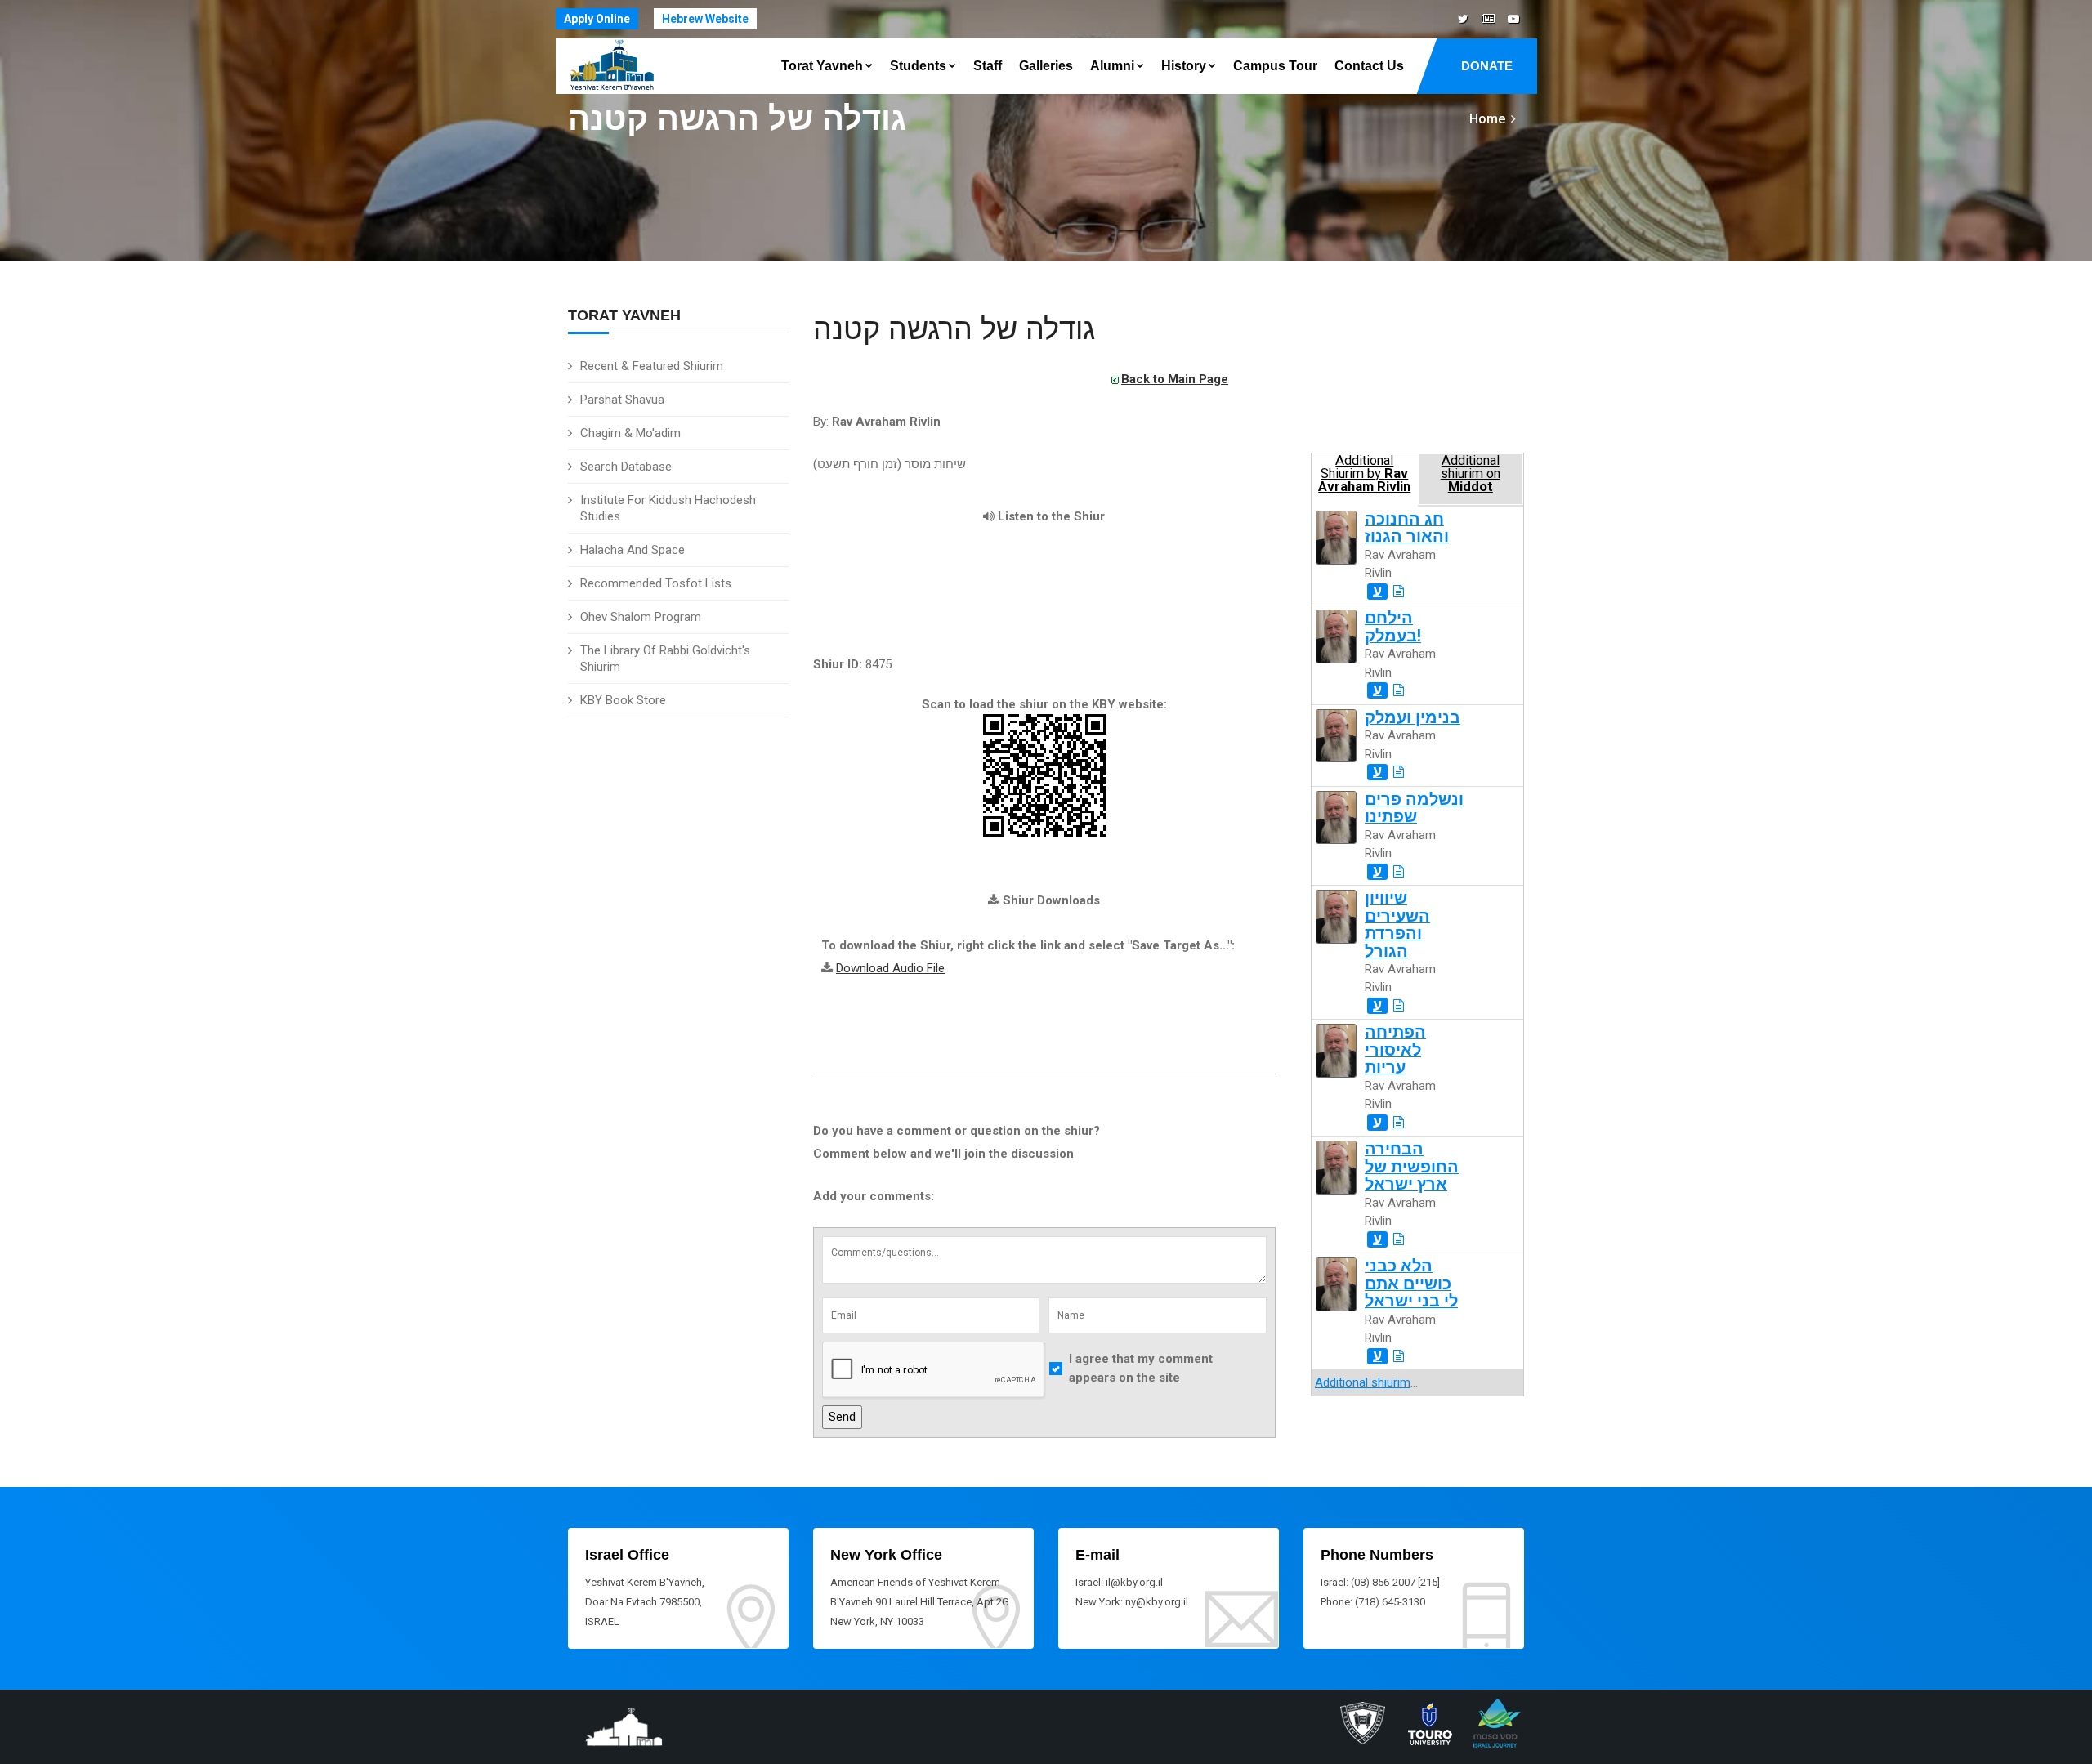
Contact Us (1369, 66)
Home (1487, 119)
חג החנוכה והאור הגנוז (1407, 528)
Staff (988, 66)
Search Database (626, 467)
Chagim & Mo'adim (630, 433)
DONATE (1487, 66)
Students (918, 66)
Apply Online (597, 19)
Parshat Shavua (622, 400)
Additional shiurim (1363, 1382)
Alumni (1112, 66)
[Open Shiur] (1399, 592)
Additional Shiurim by (1364, 474)
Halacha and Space (633, 550)
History (1184, 66)
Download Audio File (890, 968)
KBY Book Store (623, 700)
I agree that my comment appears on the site (1141, 1368)
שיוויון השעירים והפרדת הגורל (1397, 924)
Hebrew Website (705, 19)
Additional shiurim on (1471, 474)
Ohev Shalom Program (641, 617)
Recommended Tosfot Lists (656, 583)
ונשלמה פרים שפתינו (1414, 808)
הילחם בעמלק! (1393, 627)
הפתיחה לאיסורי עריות (1395, 1050)
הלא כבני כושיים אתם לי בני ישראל (1411, 1284)
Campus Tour (1275, 66)
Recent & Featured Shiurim (652, 366)
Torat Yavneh (822, 66)
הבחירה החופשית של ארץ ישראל (1412, 1167)
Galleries (1046, 66)
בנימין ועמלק (1413, 718)
